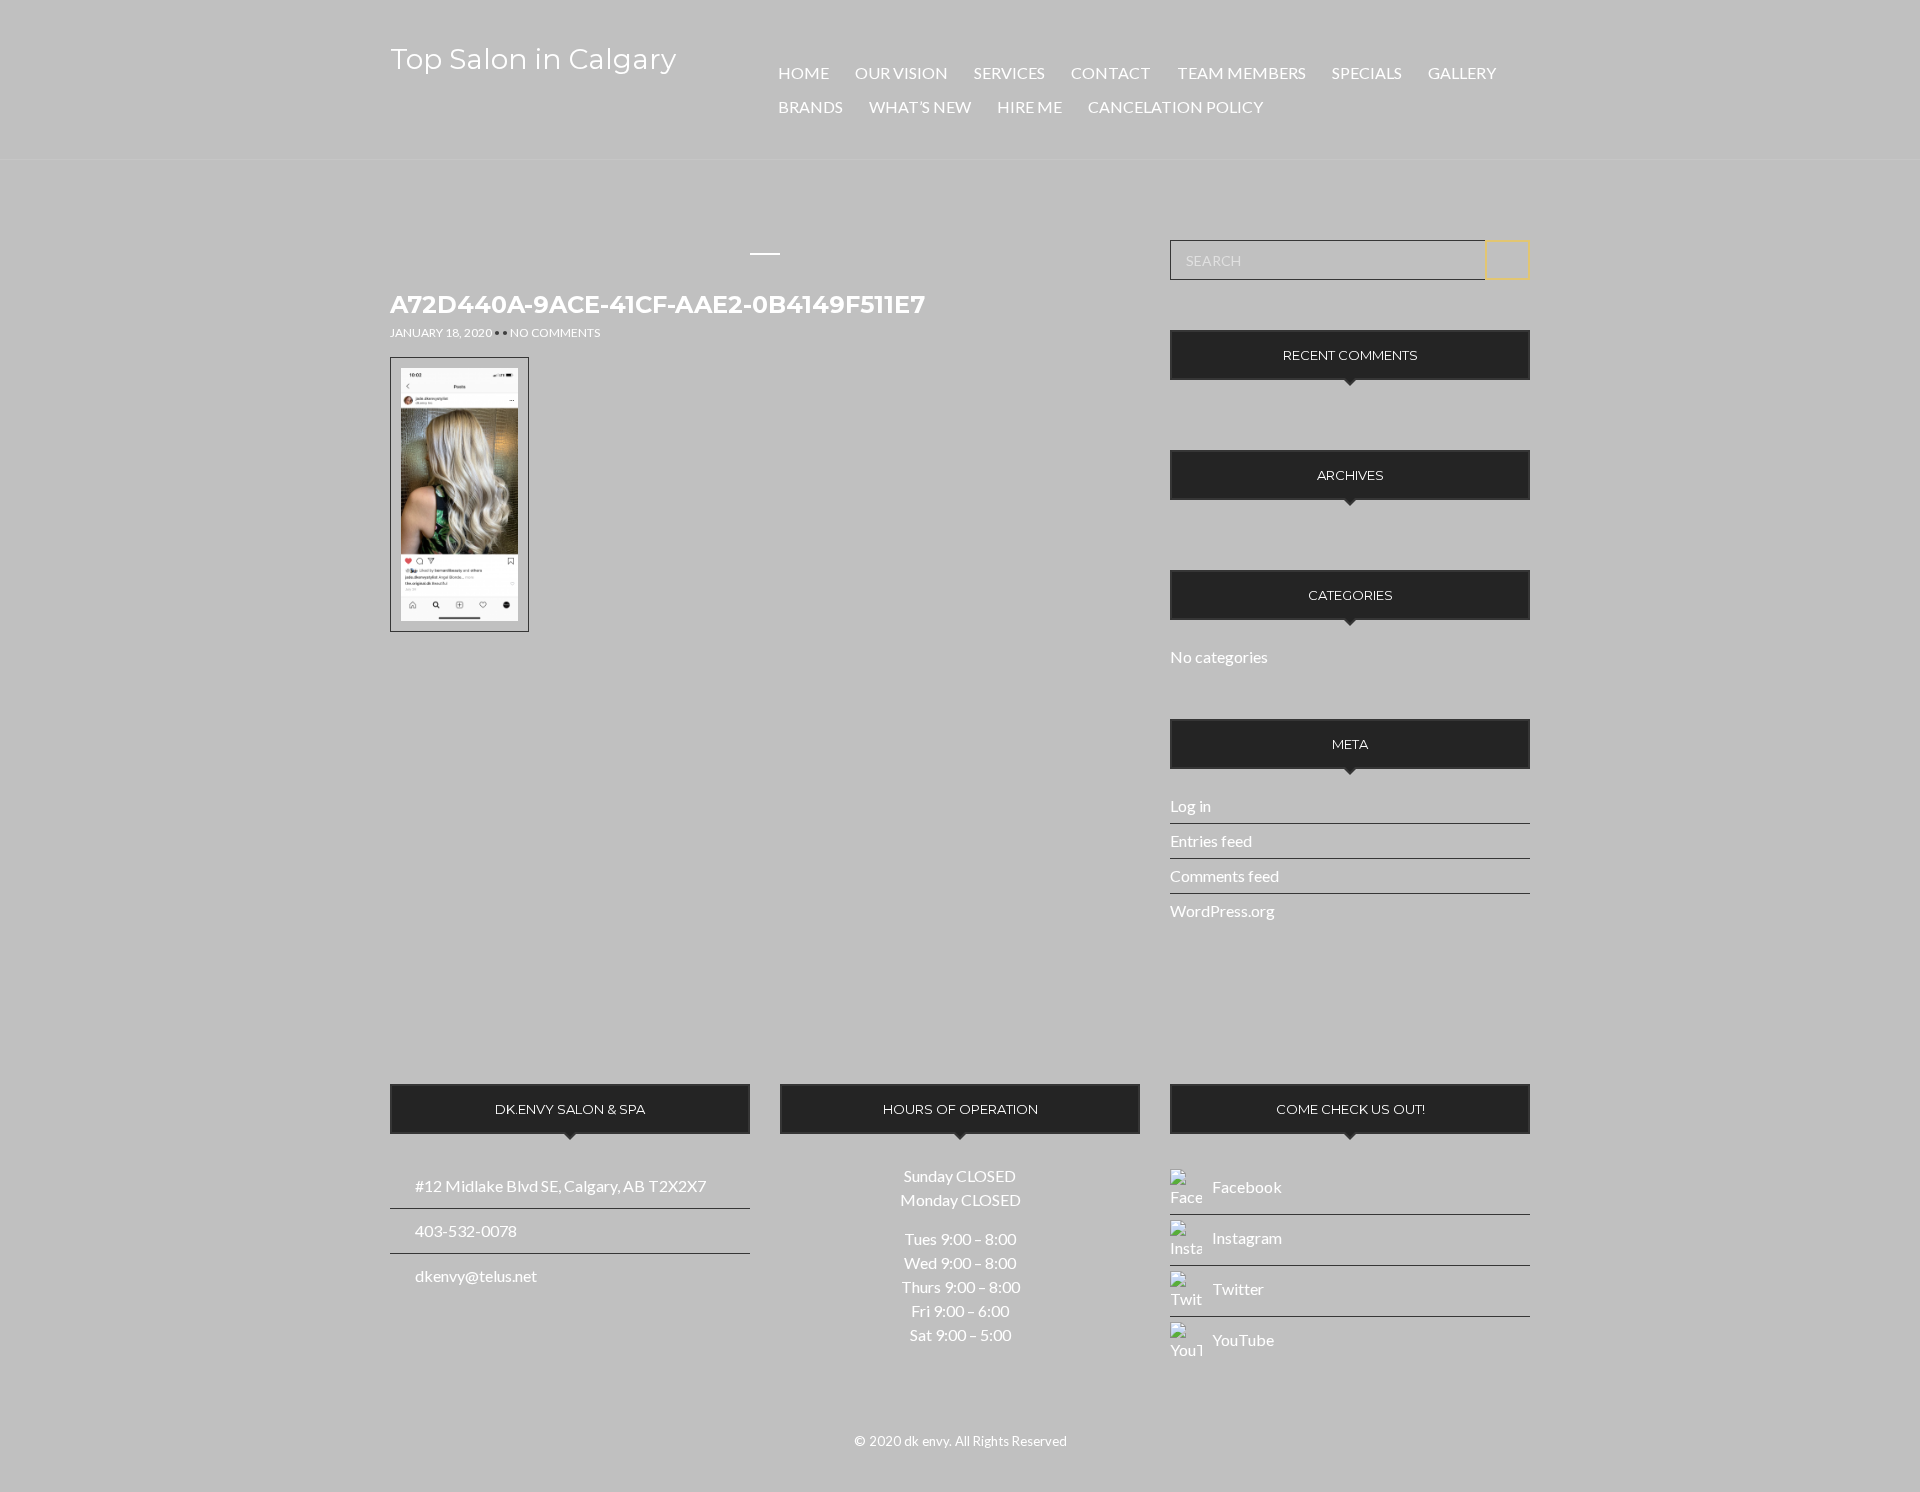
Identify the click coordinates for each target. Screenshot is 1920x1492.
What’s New (920, 106)
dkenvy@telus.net (476, 1275)
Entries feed (1211, 840)
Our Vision (901, 72)
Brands (810, 106)
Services (1009, 72)
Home (803, 72)
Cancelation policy (1175, 106)
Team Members (1241, 72)
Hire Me (1029, 106)
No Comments (555, 332)
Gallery (1462, 72)
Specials (1367, 72)
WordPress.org (1222, 910)
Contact (1111, 72)
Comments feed (1224, 875)
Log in (1190, 805)
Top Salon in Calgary (533, 59)
